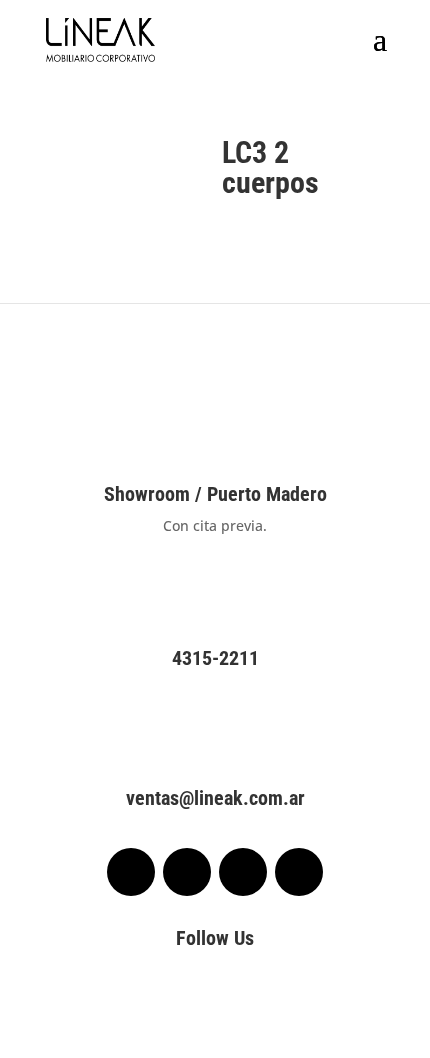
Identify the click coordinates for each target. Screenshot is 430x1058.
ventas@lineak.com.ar (215, 798)
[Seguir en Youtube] (299, 872)
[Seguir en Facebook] (131, 872)
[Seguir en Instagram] (187, 872)
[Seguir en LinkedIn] (243, 872)
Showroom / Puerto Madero (215, 494)
